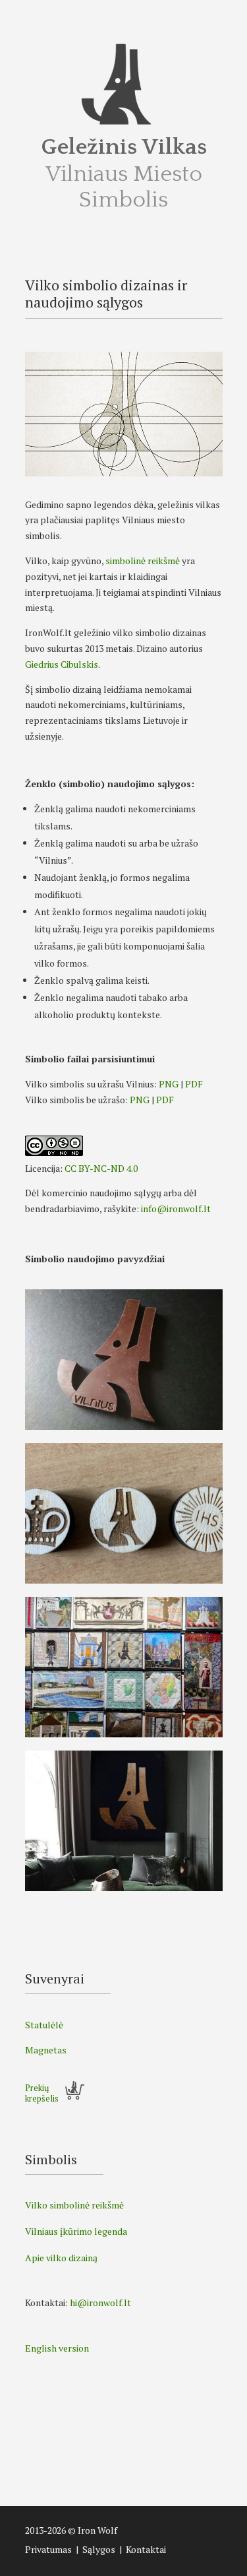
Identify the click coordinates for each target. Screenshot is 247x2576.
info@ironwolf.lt (176, 1208)
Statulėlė (44, 2025)
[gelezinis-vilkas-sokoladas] (124, 1426)
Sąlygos (99, 2549)
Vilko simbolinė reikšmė (74, 2205)
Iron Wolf (97, 2530)
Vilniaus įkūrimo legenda (76, 2231)
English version (57, 2348)
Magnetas (46, 2050)
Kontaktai (146, 2549)
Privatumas (48, 2549)
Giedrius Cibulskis (62, 664)
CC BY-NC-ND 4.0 (101, 1168)
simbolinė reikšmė (143, 561)
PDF (194, 1084)
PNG (169, 1084)
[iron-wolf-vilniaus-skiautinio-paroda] (124, 1734)
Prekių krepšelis (42, 2093)
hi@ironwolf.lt (100, 2302)
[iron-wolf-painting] (124, 1887)
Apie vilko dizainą (61, 2258)
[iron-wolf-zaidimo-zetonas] (124, 1580)
